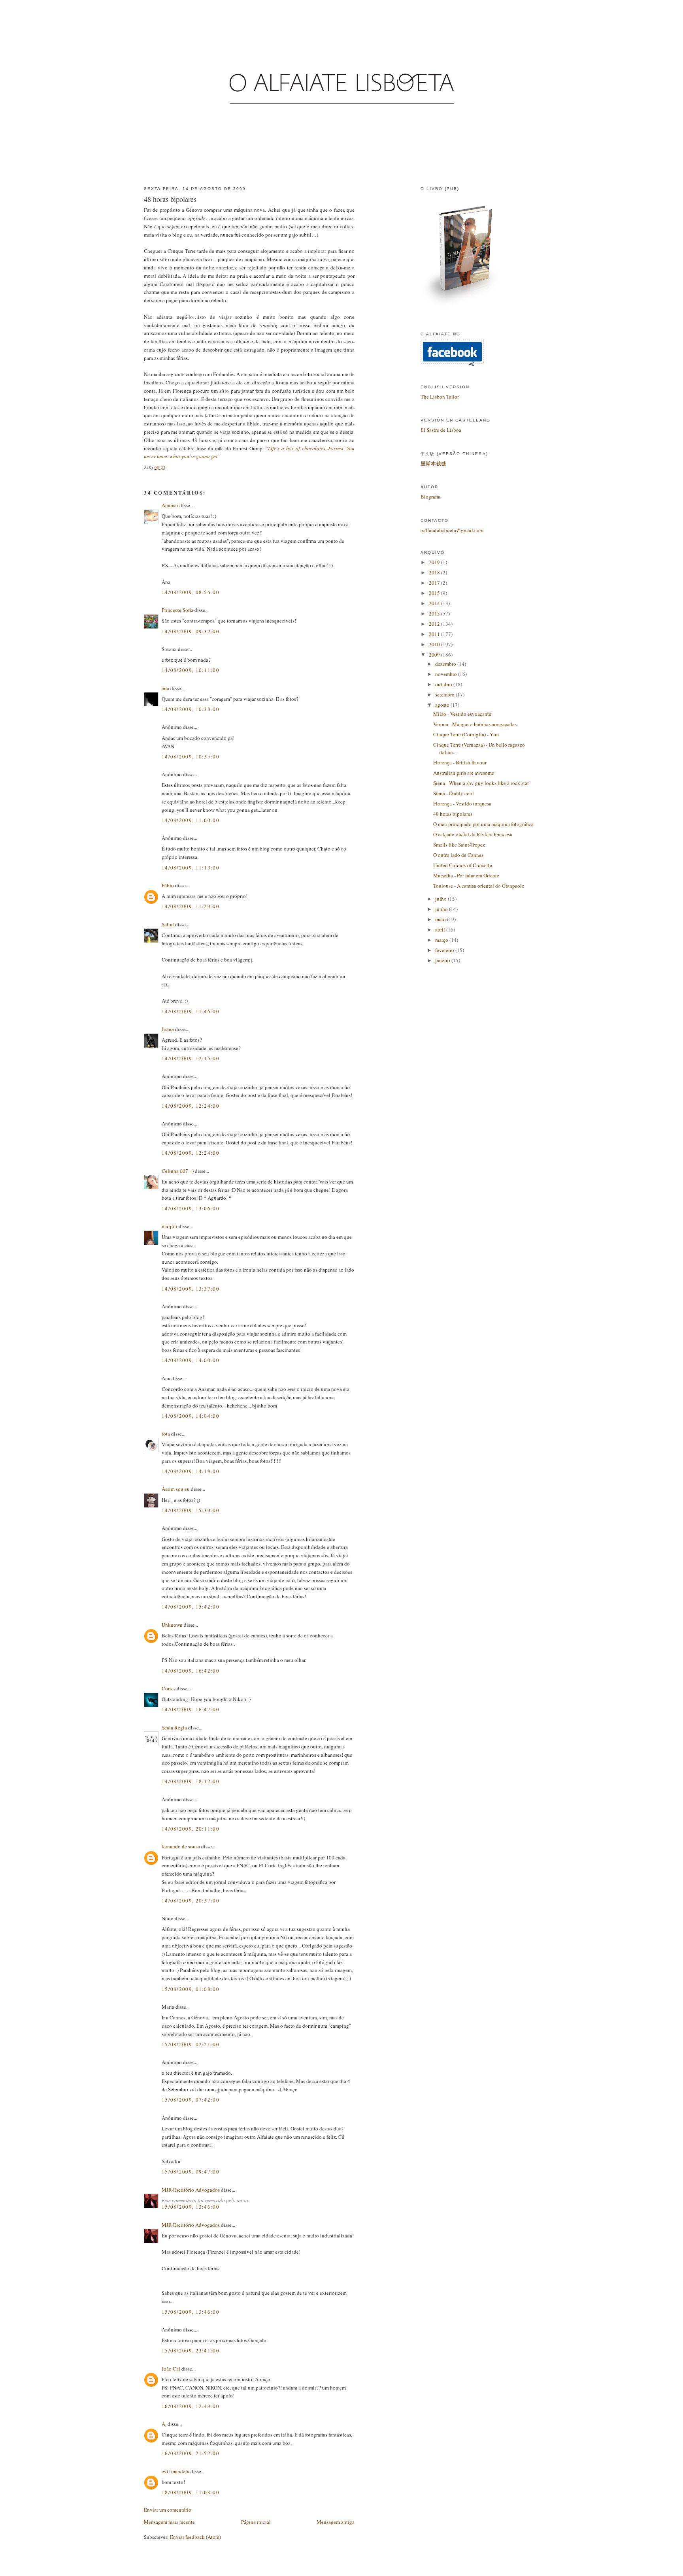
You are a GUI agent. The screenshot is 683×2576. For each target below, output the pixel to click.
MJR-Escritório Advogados (191, 2190)
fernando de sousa (181, 1846)
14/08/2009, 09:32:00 (191, 631)
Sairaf (168, 924)
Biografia (430, 497)
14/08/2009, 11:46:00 (191, 1011)
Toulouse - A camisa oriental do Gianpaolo (479, 886)
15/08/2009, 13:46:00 (191, 2207)
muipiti (170, 1226)
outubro (444, 684)
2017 (435, 583)
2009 (435, 655)
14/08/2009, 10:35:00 (191, 756)
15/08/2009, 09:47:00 (191, 2171)
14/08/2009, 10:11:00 (191, 670)
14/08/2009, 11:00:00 (191, 820)
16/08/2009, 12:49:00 (191, 2406)
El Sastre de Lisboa (441, 430)
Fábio (168, 885)
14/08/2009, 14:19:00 (191, 1471)
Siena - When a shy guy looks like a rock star (481, 783)
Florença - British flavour (460, 762)
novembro (447, 674)
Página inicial (256, 2522)
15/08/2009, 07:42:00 (191, 2100)
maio (441, 919)
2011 (435, 634)
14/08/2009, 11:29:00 (191, 906)
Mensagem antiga (336, 2522)
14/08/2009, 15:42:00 (191, 1607)
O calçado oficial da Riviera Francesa (473, 834)
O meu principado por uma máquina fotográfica (483, 824)
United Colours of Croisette (463, 865)
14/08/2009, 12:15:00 (191, 1058)
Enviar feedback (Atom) (195, 2537)
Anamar (170, 505)
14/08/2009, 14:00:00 (191, 1360)
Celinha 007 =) (178, 1171)
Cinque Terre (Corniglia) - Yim (466, 734)
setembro (445, 694)
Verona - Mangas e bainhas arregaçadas (475, 724)
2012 (435, 624)
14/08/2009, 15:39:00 (191, 1510)
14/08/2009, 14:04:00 (191, 1416)
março (442, 940)
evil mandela (175, 2471)
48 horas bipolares (170, 199)
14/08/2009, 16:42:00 (191, 1671)
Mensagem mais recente (169, 2522)
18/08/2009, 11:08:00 (191, 2492)
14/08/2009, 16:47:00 (191, 1709)
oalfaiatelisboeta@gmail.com (452, 530)
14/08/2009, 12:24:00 (191, 1106)
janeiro (443, 960)
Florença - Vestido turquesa (462, 803)
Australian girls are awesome (464, 773)
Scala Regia (174, 1727)
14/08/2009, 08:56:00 (191, 592)
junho (442, 909)
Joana (168, 1029)
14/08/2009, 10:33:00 (191, 709)
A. (164, 2424)
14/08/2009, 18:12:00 (191, 1781)
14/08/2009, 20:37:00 (191, 1900)
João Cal (171, 2369)
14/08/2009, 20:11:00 (191, 1829)
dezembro (446, 664)
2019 (435, 562)
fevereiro (445, 950)
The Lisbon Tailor (440, 397)
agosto (443, 705)
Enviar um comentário (168, 2510)
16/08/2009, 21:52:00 (191, 2453)
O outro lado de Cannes (458, 855)
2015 (435, 593)
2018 (435, 572)
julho (441, 899)
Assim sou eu (176, 1489)
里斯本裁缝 (433, 463)
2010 (435, 644)
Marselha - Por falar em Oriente (466, 875)
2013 (435, 613)
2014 (435, 603)
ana (165, 688)
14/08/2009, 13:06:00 (191, 1208)
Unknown (172, 1625)
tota (166, 1434)
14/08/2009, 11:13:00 (191, 867)
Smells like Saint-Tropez (459, 845)
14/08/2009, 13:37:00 (191, 1289)
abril (441, 930)
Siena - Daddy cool (454, 793)
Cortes (169, 1688)
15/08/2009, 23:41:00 (191, 2350)
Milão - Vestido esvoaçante (462, 714)
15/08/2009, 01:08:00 (191, 1989)
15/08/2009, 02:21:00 (191, 2044)
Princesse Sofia (177, 610)
